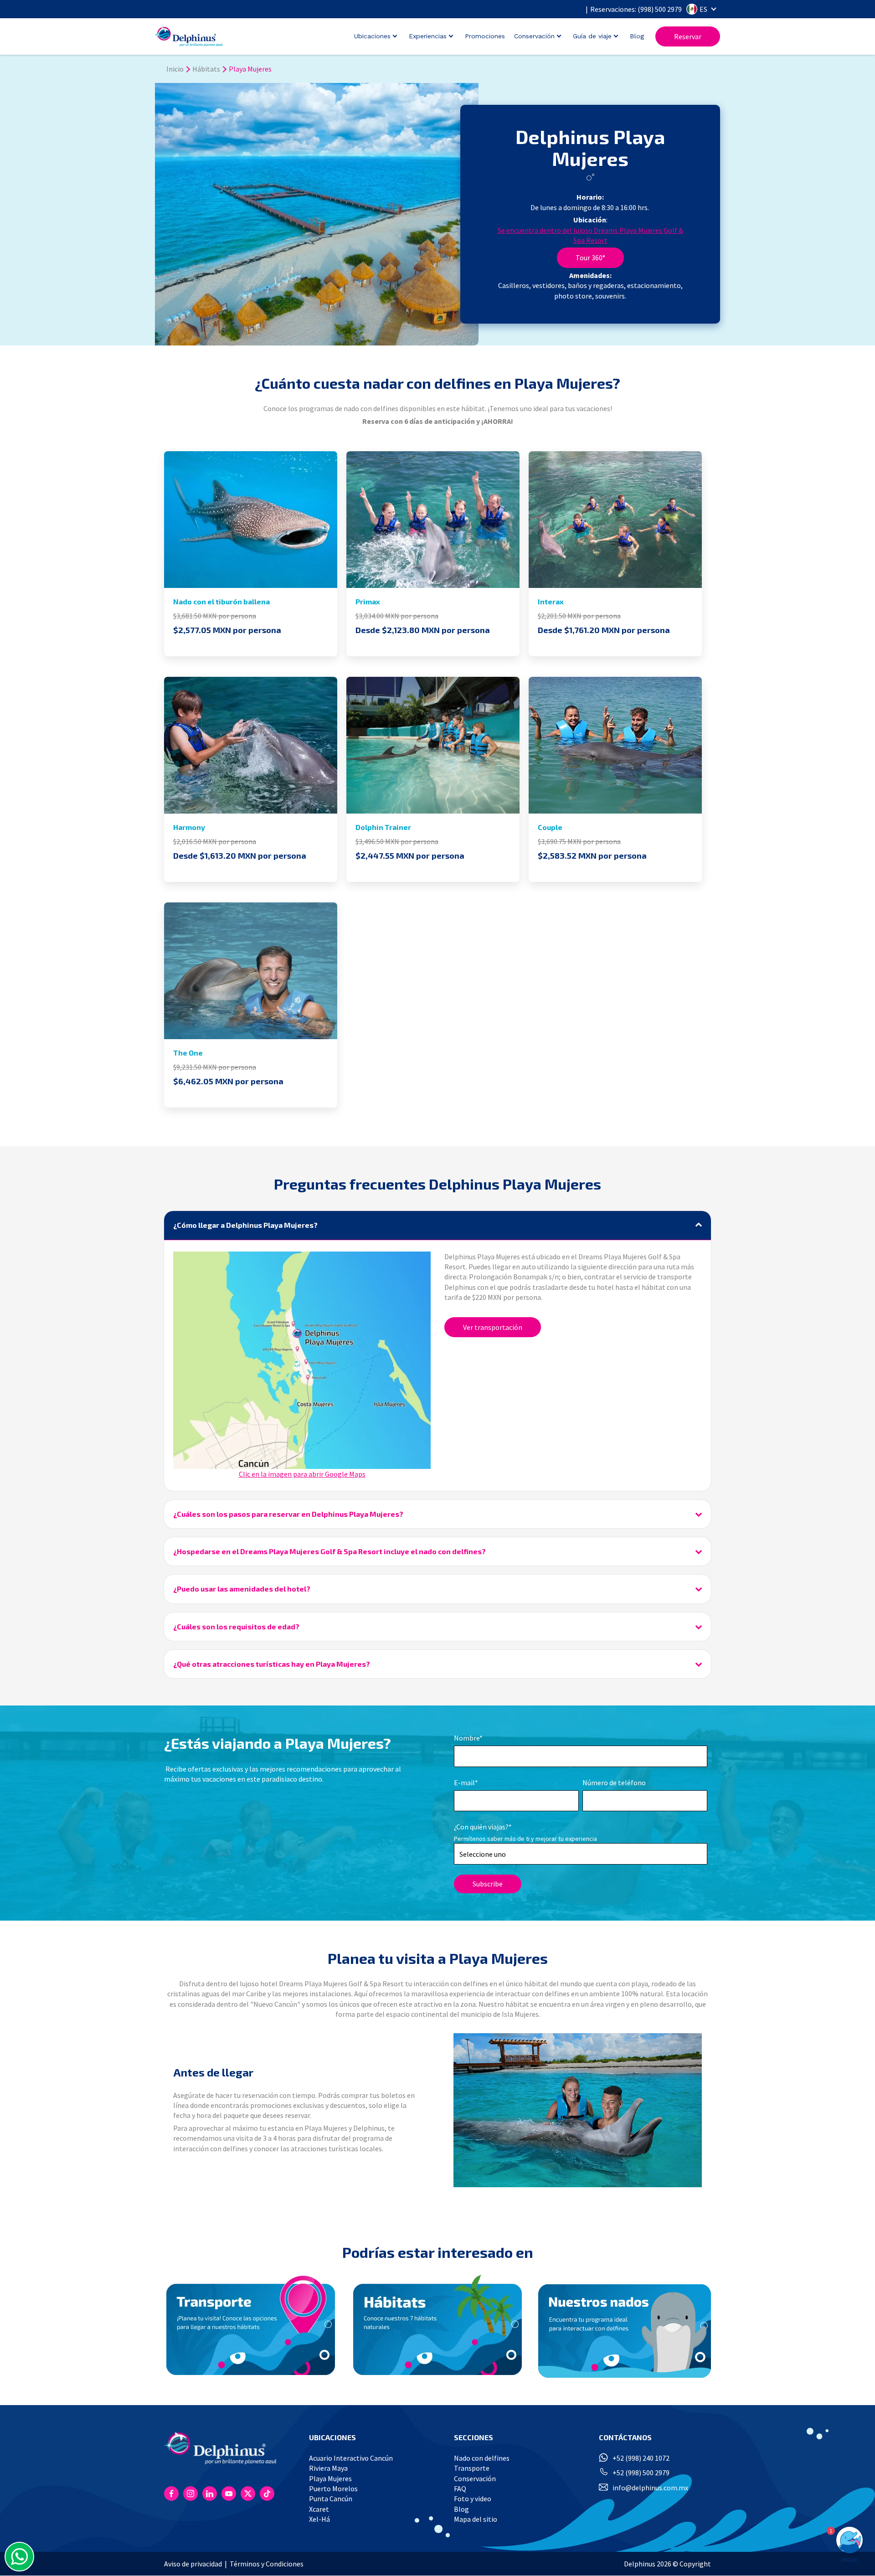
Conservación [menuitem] (475, 2478)
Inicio (175, 69)
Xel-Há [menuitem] (319, 2519)
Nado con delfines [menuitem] (482, 2458)
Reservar (688, 36)
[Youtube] (229, 2494)
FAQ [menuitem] (460, 2488)
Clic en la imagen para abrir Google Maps (302, 1474)
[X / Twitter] (248, 2494)
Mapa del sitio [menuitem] (476, 2519)
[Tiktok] (267, 2494)
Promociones (485, 36)
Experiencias (428, 36)
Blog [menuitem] (461, 2509)
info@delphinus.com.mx (650, 2488)
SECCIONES (474, 2437)
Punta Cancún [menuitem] (331, 2499)
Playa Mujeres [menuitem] (330, 2478)
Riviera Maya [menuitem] (328, 2468)
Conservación (534, 36)
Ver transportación (493, 1327)
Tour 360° (590, 258)
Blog (637, 36)
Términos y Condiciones (267, 2564)
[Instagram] (190, 2494)
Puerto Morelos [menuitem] (333, 2488)
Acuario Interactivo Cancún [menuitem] (351, 2458)
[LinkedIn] (210, 2494)
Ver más (251, 527)
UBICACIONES (332, 2437)
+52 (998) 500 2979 (641, 2473)
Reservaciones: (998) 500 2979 (636, 9)
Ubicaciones (372, 36)
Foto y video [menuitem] (473, 2499)
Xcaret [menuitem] (319, 2509)
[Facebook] (171, 2494)
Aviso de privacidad (193, 2564)
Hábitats (206, 69)
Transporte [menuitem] (472, 2468)
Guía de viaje (592, 36)
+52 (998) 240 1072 (641, 2458)
